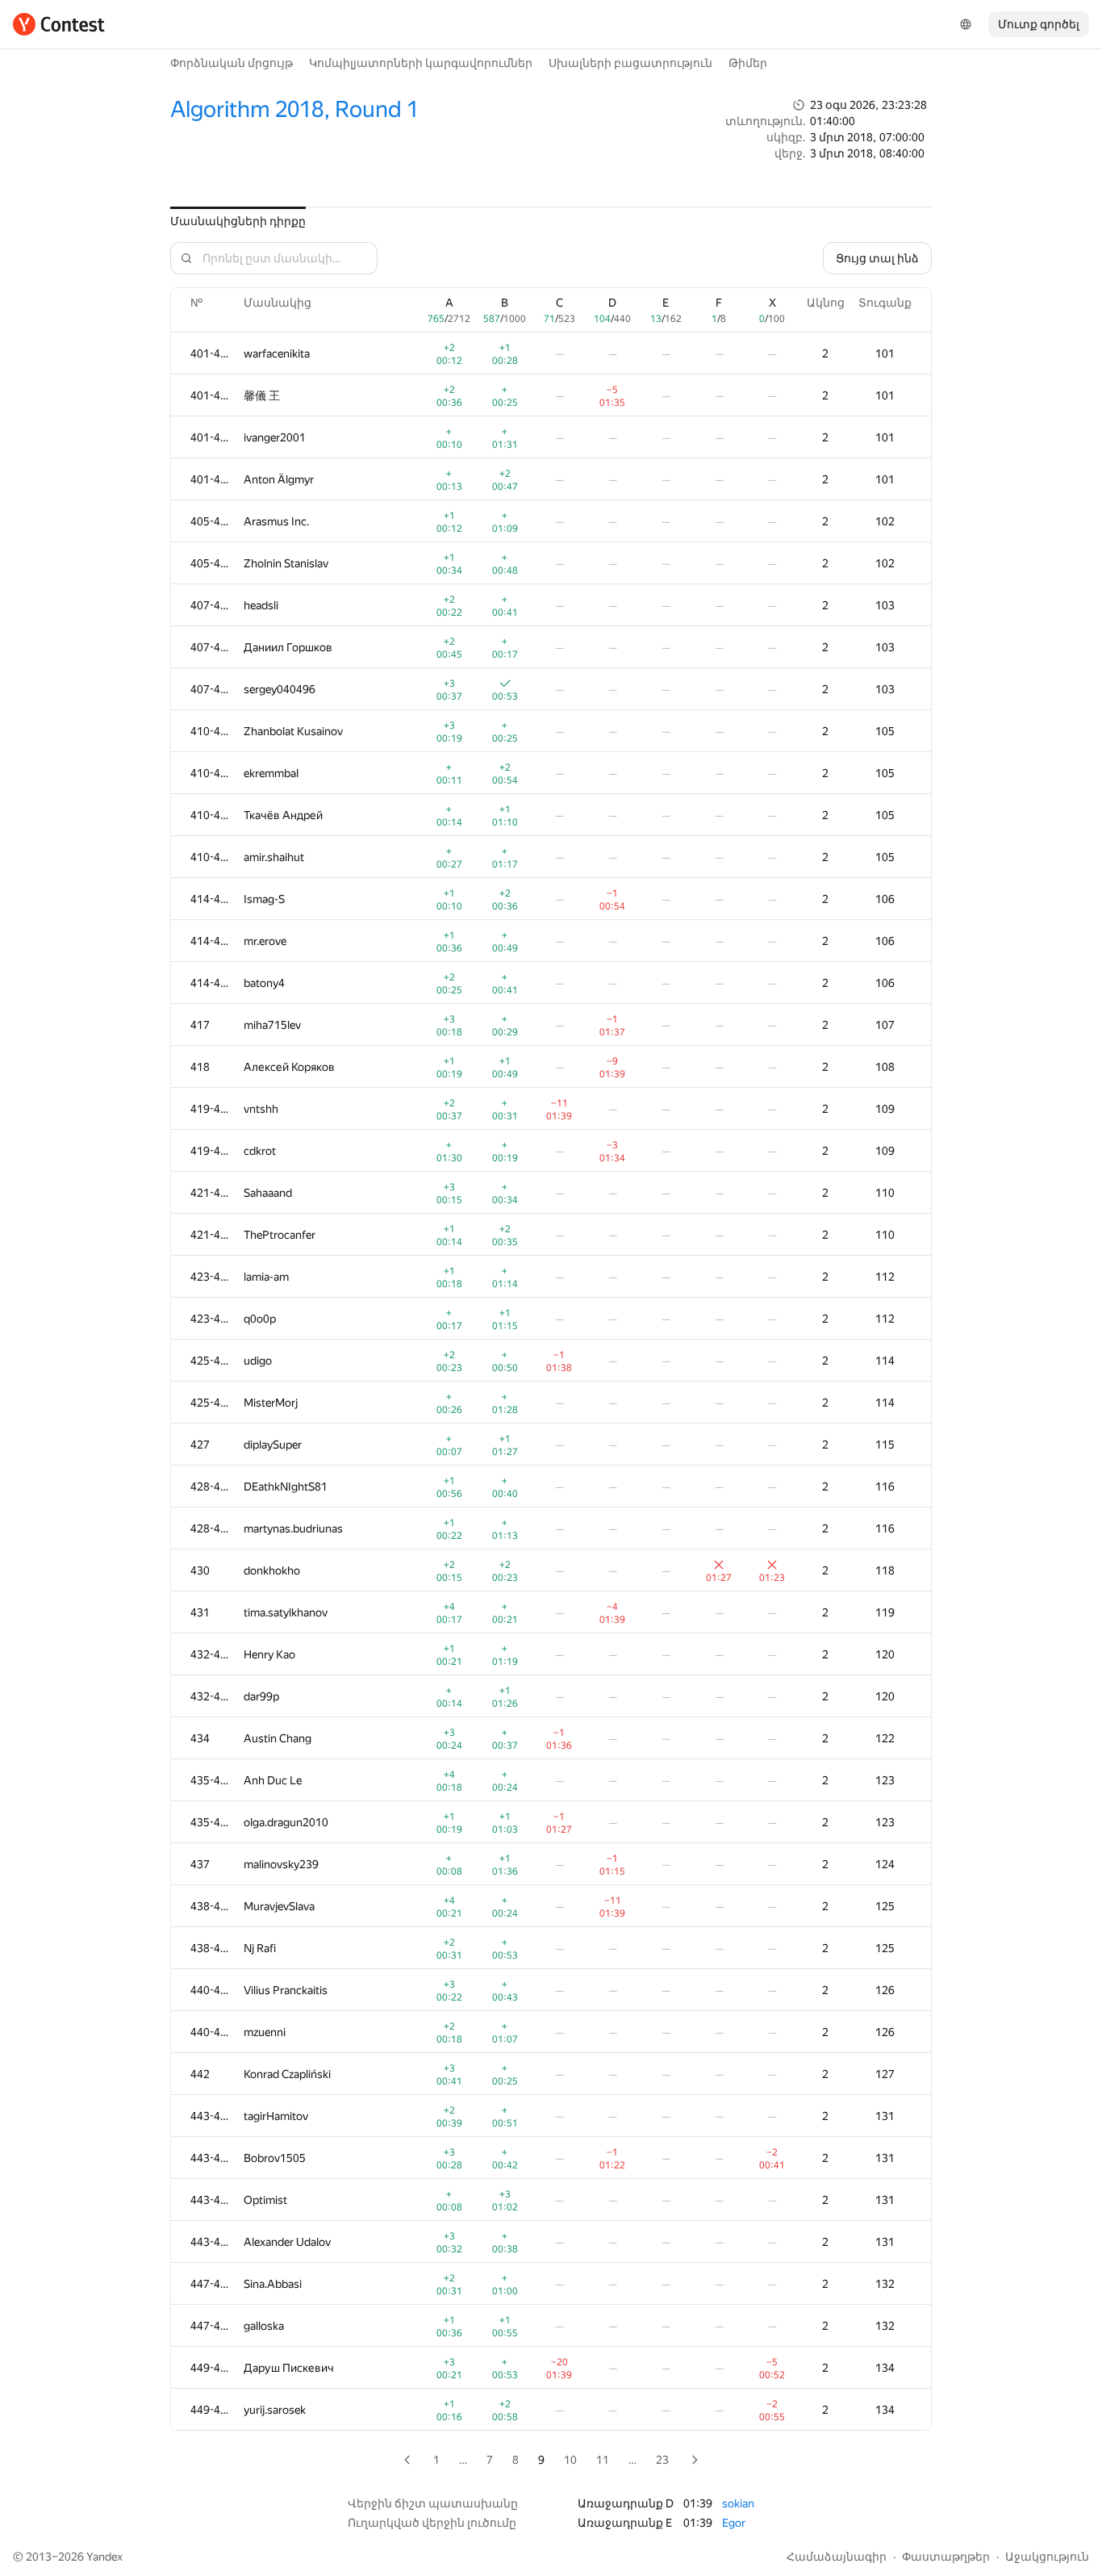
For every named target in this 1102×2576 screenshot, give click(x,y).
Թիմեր (748, 63)
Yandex (104, 2557)
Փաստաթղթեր (946, 2557)
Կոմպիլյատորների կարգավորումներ (421, 63)
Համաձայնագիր (837, 2557)
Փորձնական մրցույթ (232, 63)
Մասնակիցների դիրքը (238, 221)
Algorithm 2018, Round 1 (294, 109)
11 (603, 2460)
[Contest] (59, 24)
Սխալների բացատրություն (630, 63)
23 (662, 2460)
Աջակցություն (1047, 2557)
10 (570, 2460)
